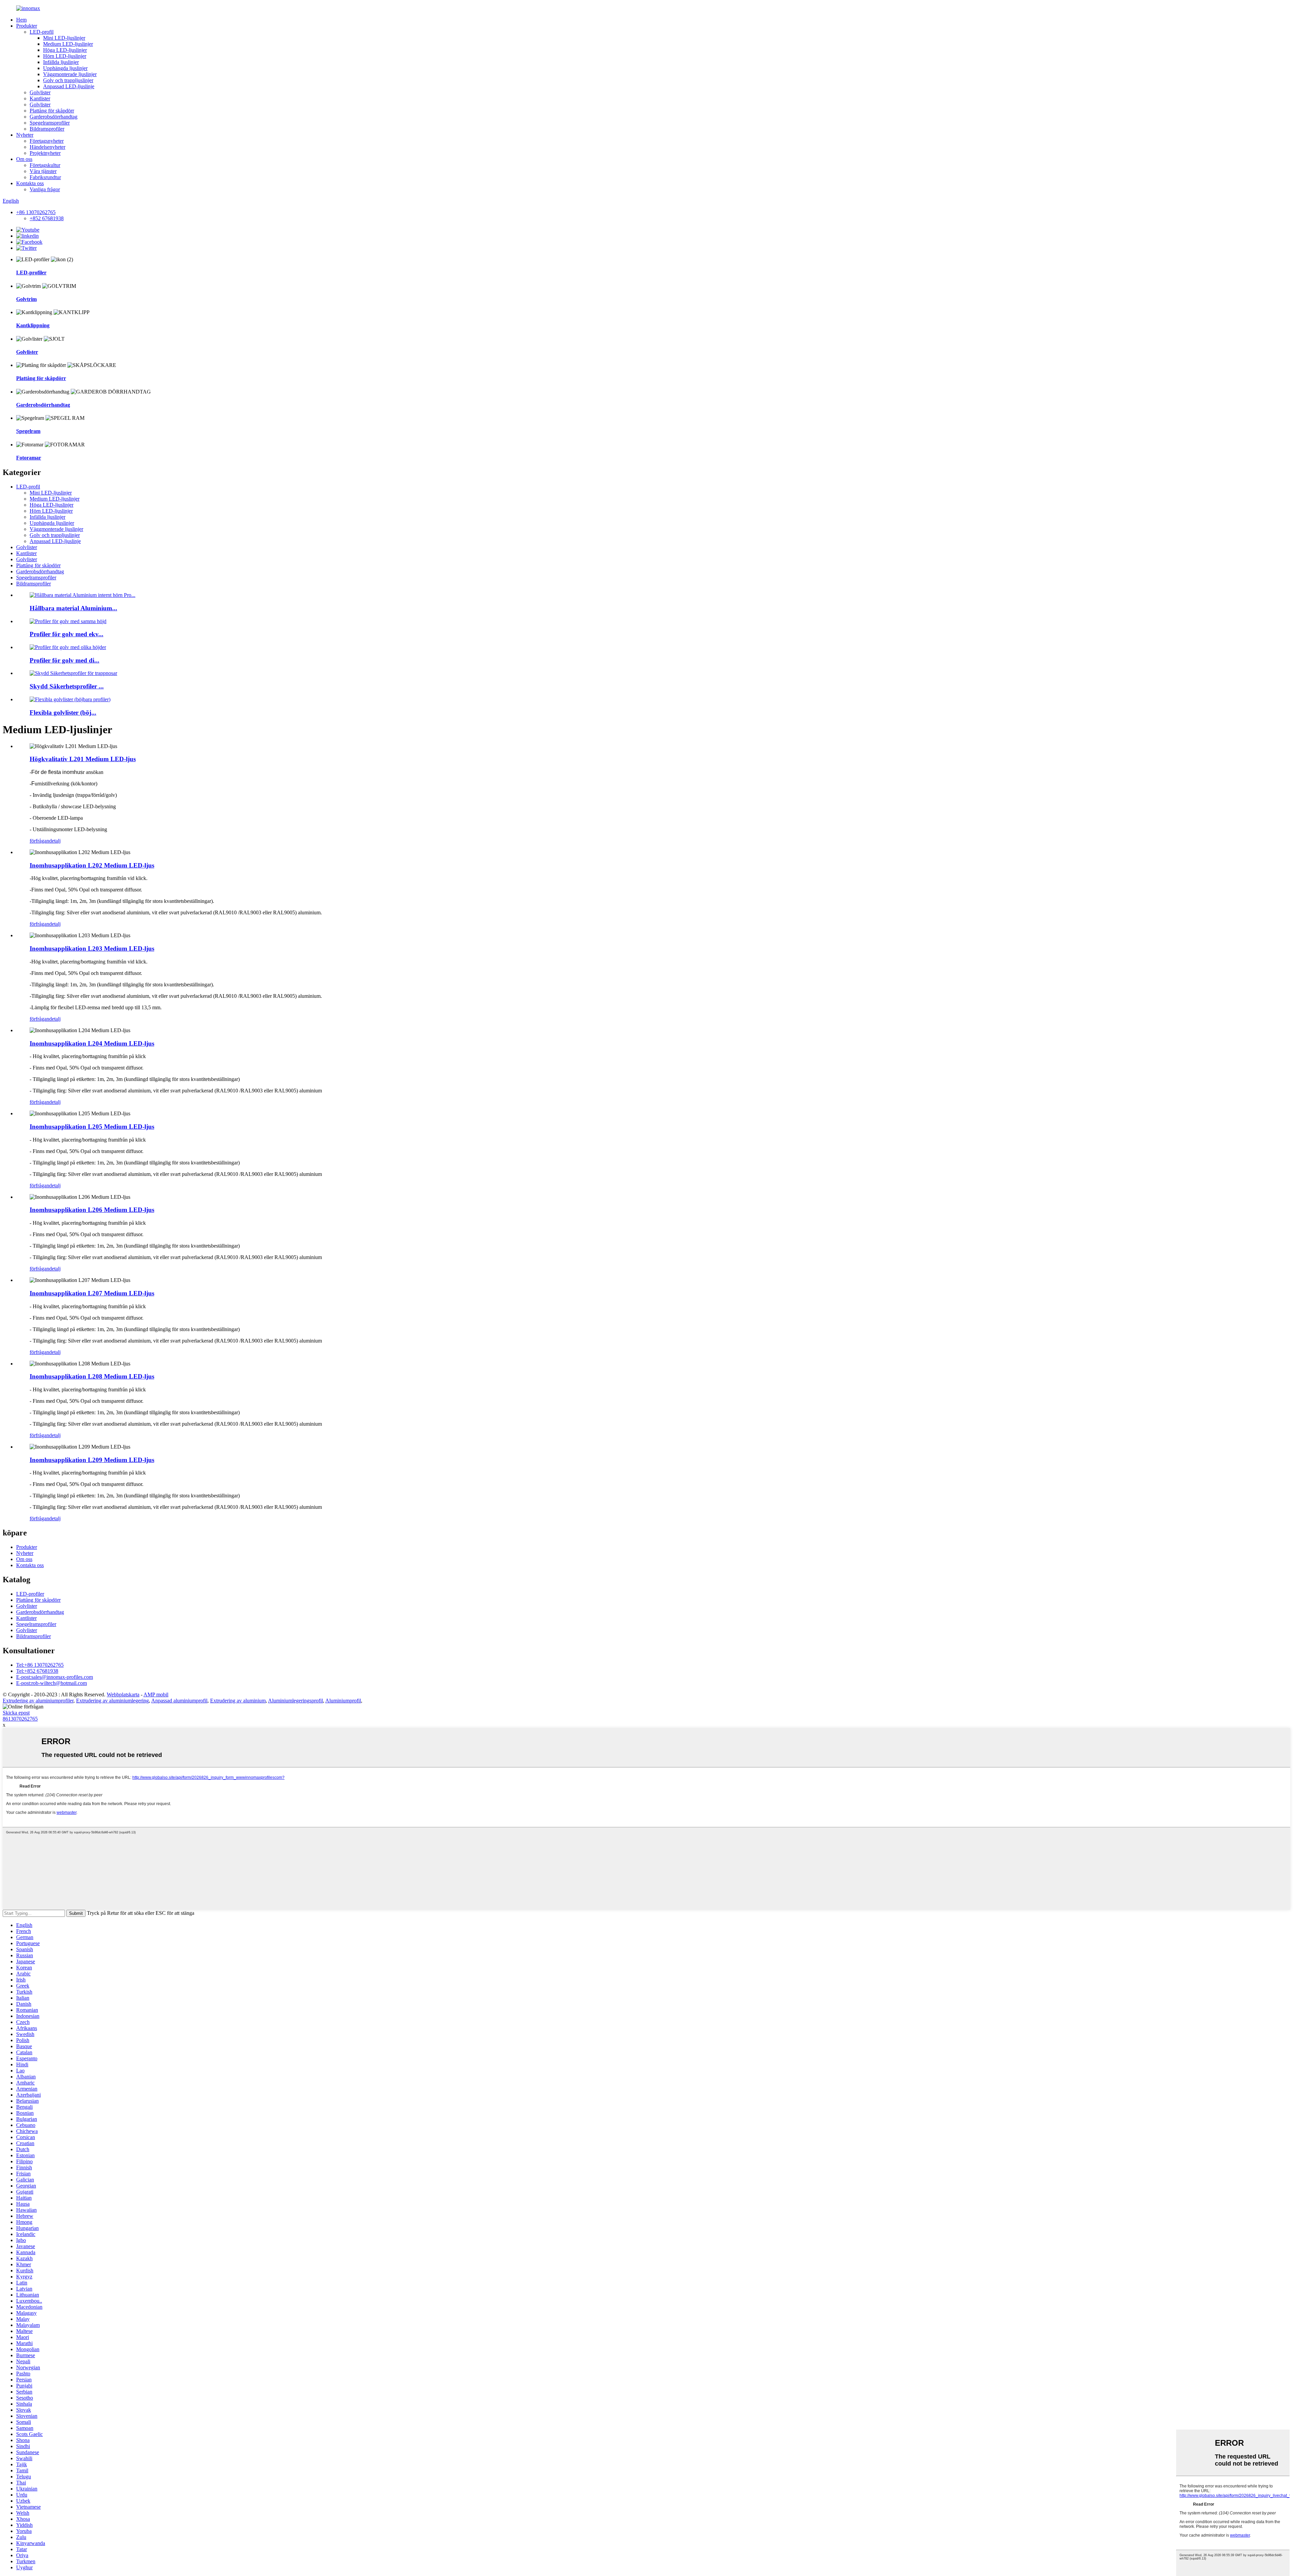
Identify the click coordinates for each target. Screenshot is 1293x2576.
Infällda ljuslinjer (61, 62)
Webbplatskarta (123, 1694)
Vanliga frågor (45, 189)
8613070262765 (20, 1719)
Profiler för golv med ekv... (67, 634)
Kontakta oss (30, 183)
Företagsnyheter (47, 141)
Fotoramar (29, 458)
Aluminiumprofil (343, 1701)
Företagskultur (45, 165)
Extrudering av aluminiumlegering (112, 1701)
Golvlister (40, 92)
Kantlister (40, 98)
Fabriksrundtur (45, 177)
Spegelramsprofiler (50, 123)
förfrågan (39, 841)
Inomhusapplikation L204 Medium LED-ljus (92, 1043)
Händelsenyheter (47, 147)
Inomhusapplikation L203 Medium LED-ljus (92, 948)
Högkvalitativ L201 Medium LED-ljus (83, 759)
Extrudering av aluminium (238, 1701)
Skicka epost (16, 1713)
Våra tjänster (43, 171)
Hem (21, 20)
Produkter (27, 26)
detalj (55, 841)
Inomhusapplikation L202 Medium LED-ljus (92, 865)
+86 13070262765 (36, 212)
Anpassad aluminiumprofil (179, 1701)
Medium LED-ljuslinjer (68, 44)
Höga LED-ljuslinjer (65, 50)
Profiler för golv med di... (64, 660)
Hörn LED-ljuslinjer (65, 56)
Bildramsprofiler (47, 129)
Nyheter (25, 135)
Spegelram (28, 431)
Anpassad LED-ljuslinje (69, 86)
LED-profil (42, 32)
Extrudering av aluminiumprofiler (38, 1701)
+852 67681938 (47, 218)
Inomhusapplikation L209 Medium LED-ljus (92, 1460)
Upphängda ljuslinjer (65, 68)
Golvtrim (26, 299)
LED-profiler (31, 273)
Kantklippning (33, 325)
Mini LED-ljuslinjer (64, 38)
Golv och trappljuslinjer (68, 80)
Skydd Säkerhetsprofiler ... (67, 686)
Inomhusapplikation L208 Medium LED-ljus (92, 1376)
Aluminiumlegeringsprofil (295, 1701)
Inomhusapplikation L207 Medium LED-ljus (92, 1293)
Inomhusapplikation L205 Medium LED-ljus (92, 1127)
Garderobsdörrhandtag (54, 117)
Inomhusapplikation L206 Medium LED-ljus (92, 1210)
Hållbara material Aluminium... (73, 608)
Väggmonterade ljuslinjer (70, 74)
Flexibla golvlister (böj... (63, 713)
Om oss (24, 159)
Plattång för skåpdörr (52, 111)
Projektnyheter (45, 153)
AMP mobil (156, 1694)
